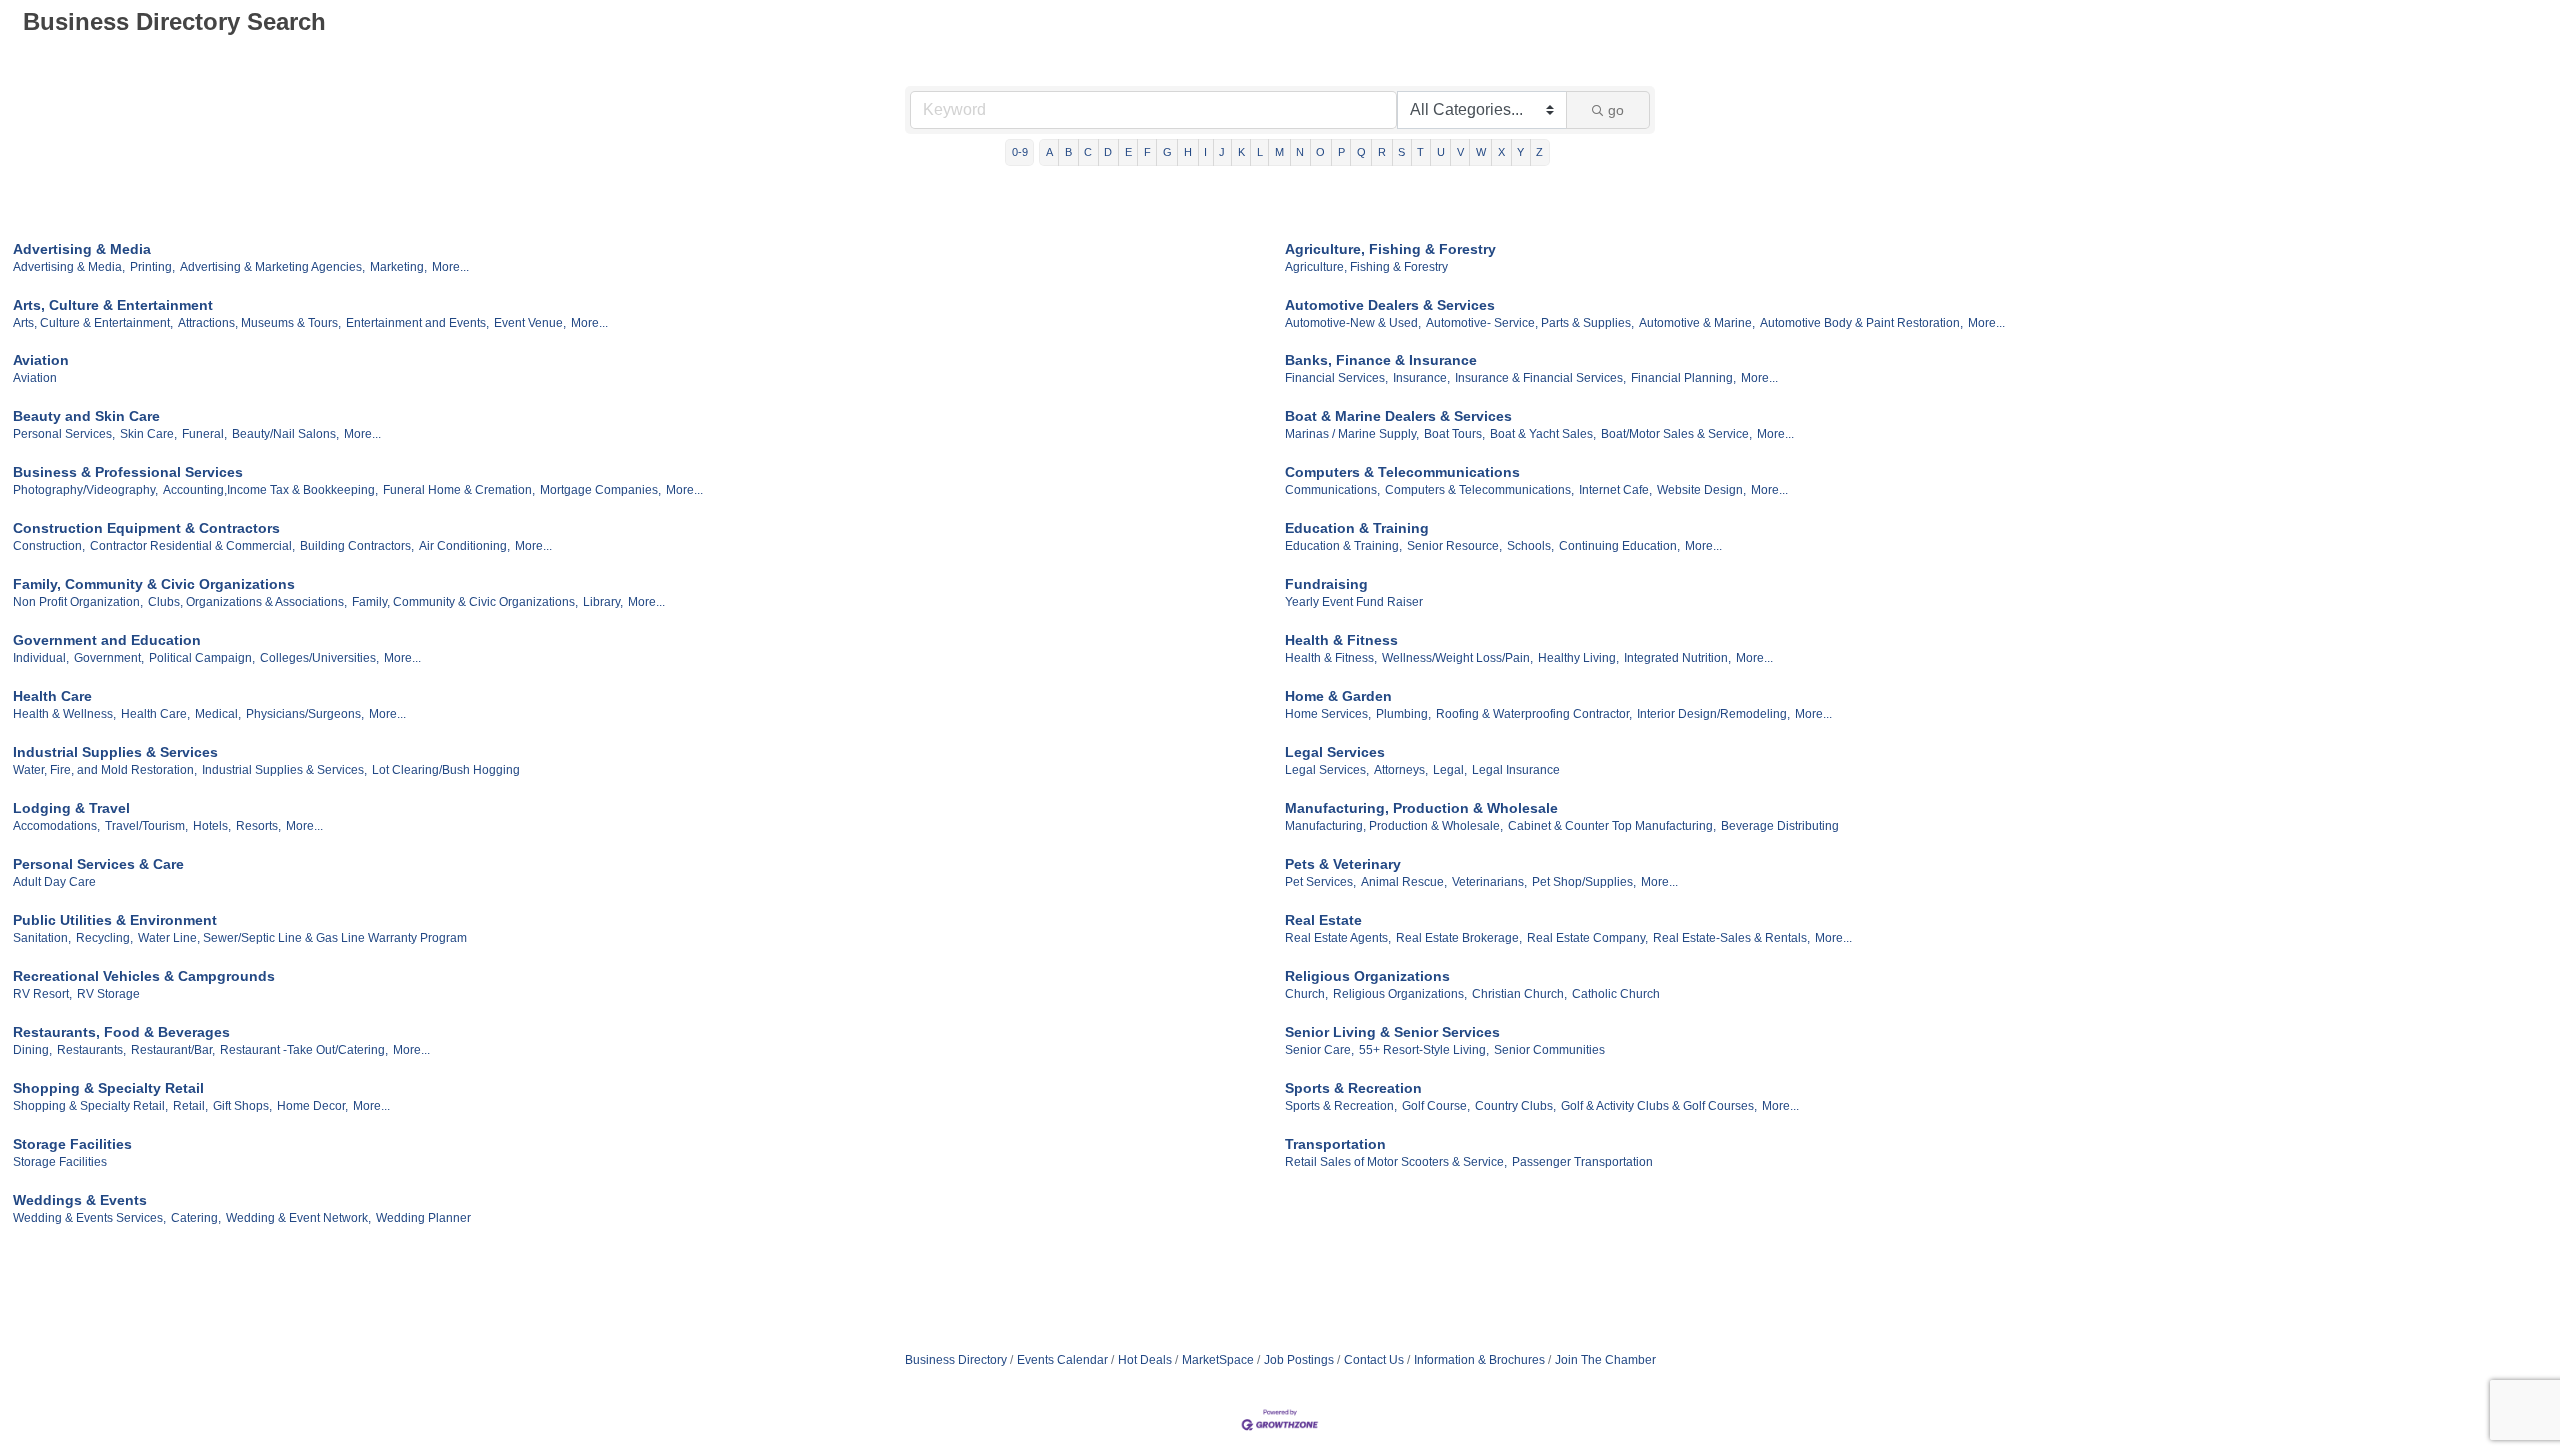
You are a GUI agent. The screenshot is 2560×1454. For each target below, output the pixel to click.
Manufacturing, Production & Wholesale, (1394, 826)
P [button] (1341, 152)
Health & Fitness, (1331, 658)
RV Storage (108, 994)
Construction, (49, 546)
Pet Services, (1320, 882)
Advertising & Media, (69, 267)
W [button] (1481, 152)
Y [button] (1520, 152)
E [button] (1128, 152)
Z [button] (1539, 152)
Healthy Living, (1578, 658)
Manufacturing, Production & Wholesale (1421, 808)
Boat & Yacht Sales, (1543, 434)
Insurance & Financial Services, (1540, 378)
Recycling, (104, 938)
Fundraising (1326, 584)
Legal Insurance (1516, 770)
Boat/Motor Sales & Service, (1676, 434)
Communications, (1332, 490)
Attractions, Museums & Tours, (259, 323)
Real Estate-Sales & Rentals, (1731, 938)
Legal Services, (1327, 770)
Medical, (218, 714)
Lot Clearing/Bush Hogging (446, 770)
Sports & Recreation (1353, 1088)
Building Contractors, (357, 546)
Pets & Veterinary (1343, 864)
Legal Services (1335, 752)
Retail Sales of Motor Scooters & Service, (1396, 1162)
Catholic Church (1616, 994)
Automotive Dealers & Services (1390, 305)
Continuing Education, (1619, 546)
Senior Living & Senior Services (1392, 1032)
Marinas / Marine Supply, (1352, 434)
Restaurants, (91, 1050)
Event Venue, (530, 323)
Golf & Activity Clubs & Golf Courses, (1659, 1106)
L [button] (1260, 152)
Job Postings (1299, 1360)
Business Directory (956, 1360)
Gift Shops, (242, 1106)
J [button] (1222, 152)
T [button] (1420, 152)
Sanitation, (42, 938)
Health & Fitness (1341, 640)
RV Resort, (42, 994)
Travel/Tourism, (146, 826)
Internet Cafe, (1615, 490)
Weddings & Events (80, 1200)
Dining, (32, 1050)
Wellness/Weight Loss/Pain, (1457, 658)
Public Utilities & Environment (115, 920)
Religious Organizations (1367, 976)
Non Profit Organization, (78, 602)
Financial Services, (1336, 378)
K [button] (1241, 152)
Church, (1306, 994)
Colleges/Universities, (319, 658)
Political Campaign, (202, 658)
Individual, (41, 658)
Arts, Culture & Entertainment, (93, 323)
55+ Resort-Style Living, (1424, 1050)
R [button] (1382, 152)
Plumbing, (1403, 714)
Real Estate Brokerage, (1459, 938)
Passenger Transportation (1582, 1162)
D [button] (1108, 152)
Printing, (152, 267)
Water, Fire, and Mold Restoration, (105, 770)
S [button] (1401, 152)
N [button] (1300, 152)
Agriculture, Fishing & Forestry (1390, 249)
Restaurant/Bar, (173, 1050)
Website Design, (1701, 490)
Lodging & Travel (71, 808)
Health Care (52, 696)
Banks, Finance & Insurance (1381, 360)
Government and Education (107, 640)
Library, (603, 602)
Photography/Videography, (85, 490)
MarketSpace (1218, 1360)
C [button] (1088, 152)
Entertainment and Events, (417, 323)
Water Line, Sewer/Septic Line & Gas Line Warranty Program (302, 938)
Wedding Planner (423, 1218)
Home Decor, (312, 1106)
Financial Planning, (1683, 378)
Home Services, (1328, 714)
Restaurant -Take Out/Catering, (304, 1050)
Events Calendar (1062, 1360)
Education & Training (1357, 528)
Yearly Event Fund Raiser (1354, 602)
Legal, (1450, 770)
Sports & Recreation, (1341, 1106)
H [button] (1188, 152)
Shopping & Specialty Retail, (90, 1106)
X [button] (1501, 152)
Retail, (190, 1106)
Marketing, (398, 267)
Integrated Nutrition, (1677, 658)
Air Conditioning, (464, 546)
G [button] (1167, 152)
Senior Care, (1319, 1050)
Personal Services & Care (98, 864)
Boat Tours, (1454, 434)
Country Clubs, (1515, 1106)
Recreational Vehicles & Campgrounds (144, 976)
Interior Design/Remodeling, (1713, 714)
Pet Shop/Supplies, (1584, 882)
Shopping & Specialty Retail (108, 1088)
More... (450, 267)
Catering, (196, 1218)
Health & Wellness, (64, 714)
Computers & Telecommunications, (1479, 490)
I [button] (1205, 152)
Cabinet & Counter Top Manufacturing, (1612, 826)
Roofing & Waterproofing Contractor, (1534, 714)
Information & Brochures (1479, 1360)
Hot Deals (1145, 1360)
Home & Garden (1338, 696)
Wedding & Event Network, (298, 1218)
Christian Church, (1519, 994)
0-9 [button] (1020, 152)
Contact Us (1374, 1360)
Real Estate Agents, (1338, 938)
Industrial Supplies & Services (115, 752)
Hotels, (212, 826)
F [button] (1147, 152)
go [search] (1616, 110)
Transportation (1335, 1144)
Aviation (41, 360)
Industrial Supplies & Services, (284, 770)
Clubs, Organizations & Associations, (247, 602)
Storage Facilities (72, 1144)
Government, (109, 658)
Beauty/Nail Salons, (285, 434)
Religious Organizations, (1400, 994)
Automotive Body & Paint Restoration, (1861, 323)
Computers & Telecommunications (1402, 472)
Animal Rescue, (1404, 882)
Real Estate (1323, 920)
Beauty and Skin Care (86, 416)
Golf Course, (1436, 1106)
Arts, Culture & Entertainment (113, 305)
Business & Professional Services (128, 472)
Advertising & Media (82, 249)
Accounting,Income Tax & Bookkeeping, (270, 490)
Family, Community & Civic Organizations (154, 584)
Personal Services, (64, 434)
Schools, (1530, 546)
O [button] (1320, 152)
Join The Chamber (1605, 1360)
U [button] (1441, 152)
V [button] (1460, 152)
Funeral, (204, 434)
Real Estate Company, (1587, 938)
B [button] (1068, 152)
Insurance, (1421, 378)
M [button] (1279, 152)
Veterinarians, (1489, 882)
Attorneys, (1401, 770)
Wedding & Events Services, (89, 1218)
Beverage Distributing (1780, 826)
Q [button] (1361, 152)
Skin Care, (148, 434)
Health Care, (155, 714)
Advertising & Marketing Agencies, (272, 267)
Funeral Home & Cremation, (459, 490)
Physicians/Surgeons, (305, 714)
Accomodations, (56, 826)
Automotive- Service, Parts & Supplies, (1530, 323)
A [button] (1049, 152)
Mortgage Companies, (600, 490)
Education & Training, (1343, 546)
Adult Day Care (54, 882)
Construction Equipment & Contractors (146, 528)
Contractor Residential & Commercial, (192, 546)
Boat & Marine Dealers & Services (1398, 416)
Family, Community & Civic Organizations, (465, 602)
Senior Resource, (1454, 546)
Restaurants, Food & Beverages (121, 1032)
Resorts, (258, 826)
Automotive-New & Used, (1353, 323)
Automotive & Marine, (1697, 323)
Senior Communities (1549, 1050)
